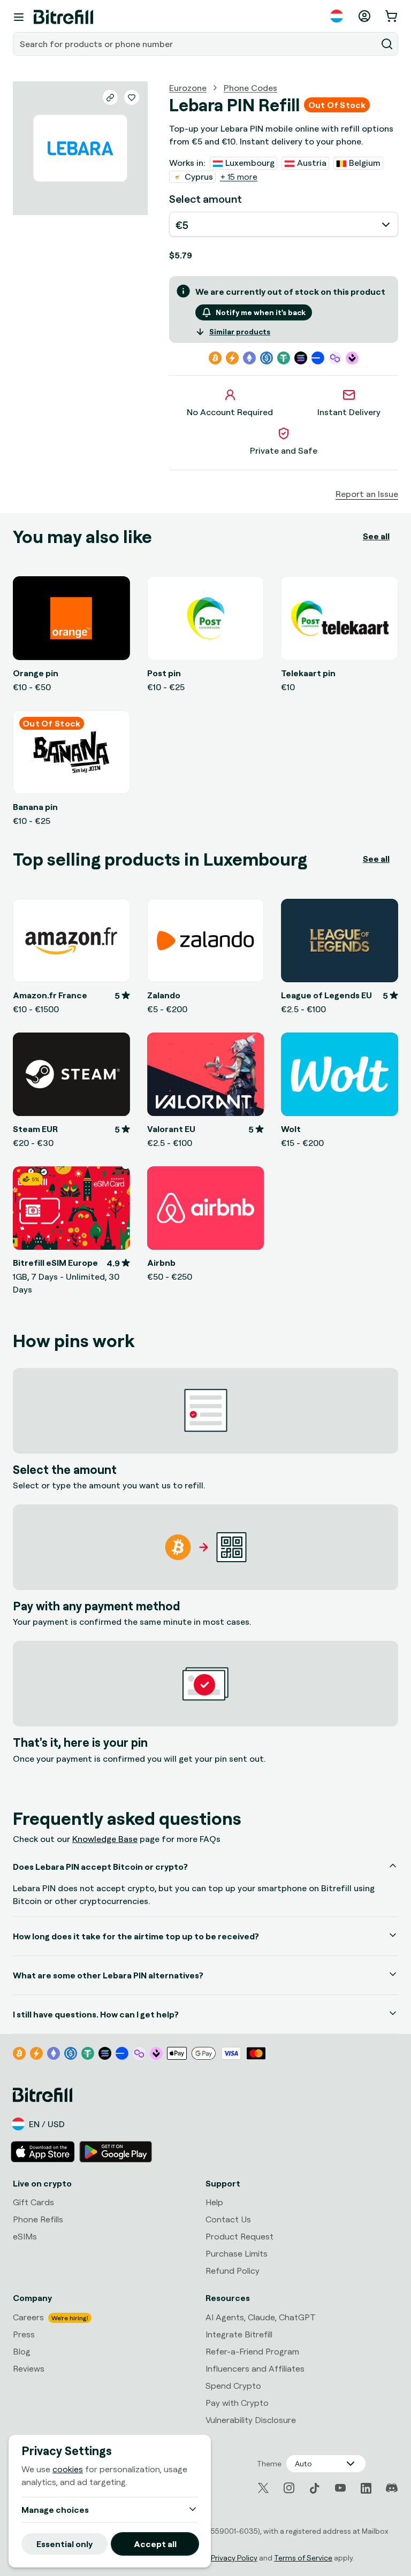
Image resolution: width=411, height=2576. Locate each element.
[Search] (387, 44)
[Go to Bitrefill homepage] (63, 17)
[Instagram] (289, 2488)
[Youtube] (340, 2488)
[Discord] (392, 2488)
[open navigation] (19, 17)
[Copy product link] (110, 97)
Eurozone (188, 88)
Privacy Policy (234, 2558)
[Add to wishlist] (132, 97)
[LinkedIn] (366, 2488)
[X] (263, 2488)
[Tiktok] (315, 2488)
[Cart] (392, 16)
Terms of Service (303, 2558)
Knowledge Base (105, 1839)
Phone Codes (250, 88)
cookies (68, 2469)
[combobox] (196, 44)
